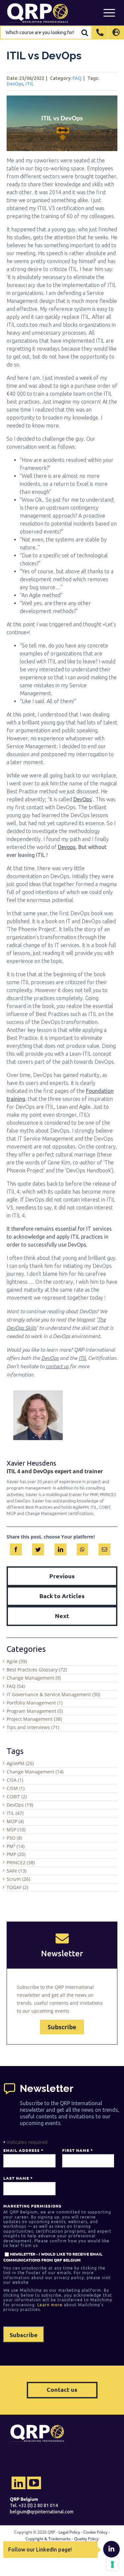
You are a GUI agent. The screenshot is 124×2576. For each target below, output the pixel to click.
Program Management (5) (35, 1711)
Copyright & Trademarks (48, 2539)
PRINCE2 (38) (21, 1862)
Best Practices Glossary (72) (37, 1670)
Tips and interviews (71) (33, 1727)
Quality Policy (86, 2539)
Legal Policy (69, 2532)
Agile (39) (17, 1661)
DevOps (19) (20, 1805)
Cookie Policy (95, 2532)
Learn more (50, 2305)
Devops (67, 847)
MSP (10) (16, 1830)
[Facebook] (16, 1548)
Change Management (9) (34, 1678)
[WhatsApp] (82, 1548)
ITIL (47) (15, 1813)
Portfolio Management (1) (35, 1703)
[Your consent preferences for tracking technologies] (112, 2564)
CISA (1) (15, 1780)
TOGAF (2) (17, 1887)
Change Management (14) (35, 1772)
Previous (62, 1576)
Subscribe (62, 2027)
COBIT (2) (17, 1796)
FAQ (77, 78)
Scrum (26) (18, 1879)
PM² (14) (16, 1846)
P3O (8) (14, 1838)
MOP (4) (15, 1821)
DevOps (15, 84)
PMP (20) (16, 1854)
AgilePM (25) (20, 1763)
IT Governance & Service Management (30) (53, 1694)
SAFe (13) (17, 1871)
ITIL (30, 84)
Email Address (23, 2150)
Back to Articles (62, 1596)
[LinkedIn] (61, 1548)
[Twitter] (38, 1548)
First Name (77, 2150)
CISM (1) (16, 1788)
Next (62, 1616)
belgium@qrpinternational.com (42, 2512)
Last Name (18, 2178)
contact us (57, 1366)
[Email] (104, 1548)
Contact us (62, 2389)
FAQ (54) (16, 1686)
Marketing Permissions (32, 2206)
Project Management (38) (34, 1719)
